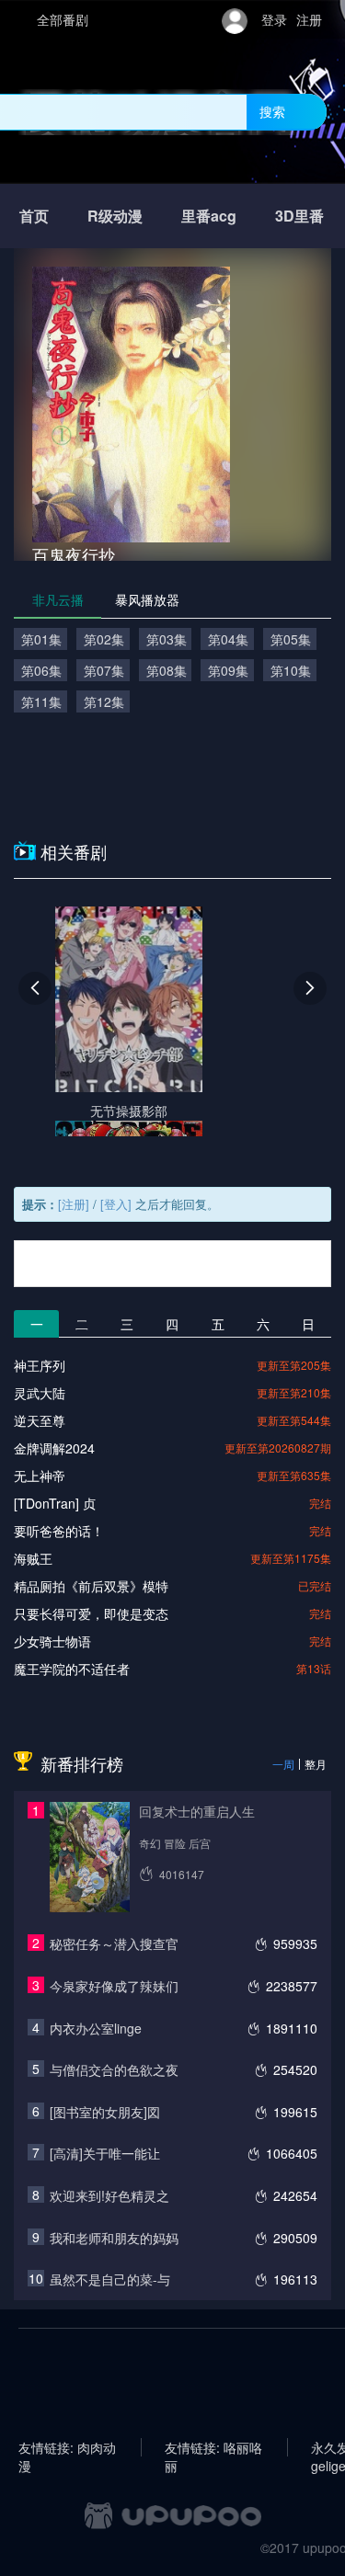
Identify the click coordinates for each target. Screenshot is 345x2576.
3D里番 (299, 216)
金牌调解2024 (54, 1448)
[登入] (116, 1204)
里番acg (209, 216)
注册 (309, 19)
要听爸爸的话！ (59, 1531)
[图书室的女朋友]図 (105, 2112)
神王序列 (40, 1365)
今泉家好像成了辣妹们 (114, 1986)
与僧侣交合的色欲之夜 (114, 2069)
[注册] (74, 1204)
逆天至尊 (40, 1420)
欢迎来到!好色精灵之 (109, 2195)
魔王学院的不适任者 (72, 1669)
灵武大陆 (40, 1393)
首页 (34, 216)
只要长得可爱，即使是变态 (91, 1613)
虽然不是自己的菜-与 (110, 2279)
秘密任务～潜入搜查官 (114, 1943)
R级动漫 (115, 216)
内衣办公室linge (96, 2028)
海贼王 (33, 1558)
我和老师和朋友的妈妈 (114, 2238)
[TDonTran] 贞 (55, 1503)
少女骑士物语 (52, 1641)
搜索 (272, 111)
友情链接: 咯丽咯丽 (213, 2447)
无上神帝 (40, 1476)
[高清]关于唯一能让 (105, 2153)
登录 (274, 19)
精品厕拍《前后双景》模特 (91, 1586)
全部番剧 (63, 19)
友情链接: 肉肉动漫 (67, 2447)
